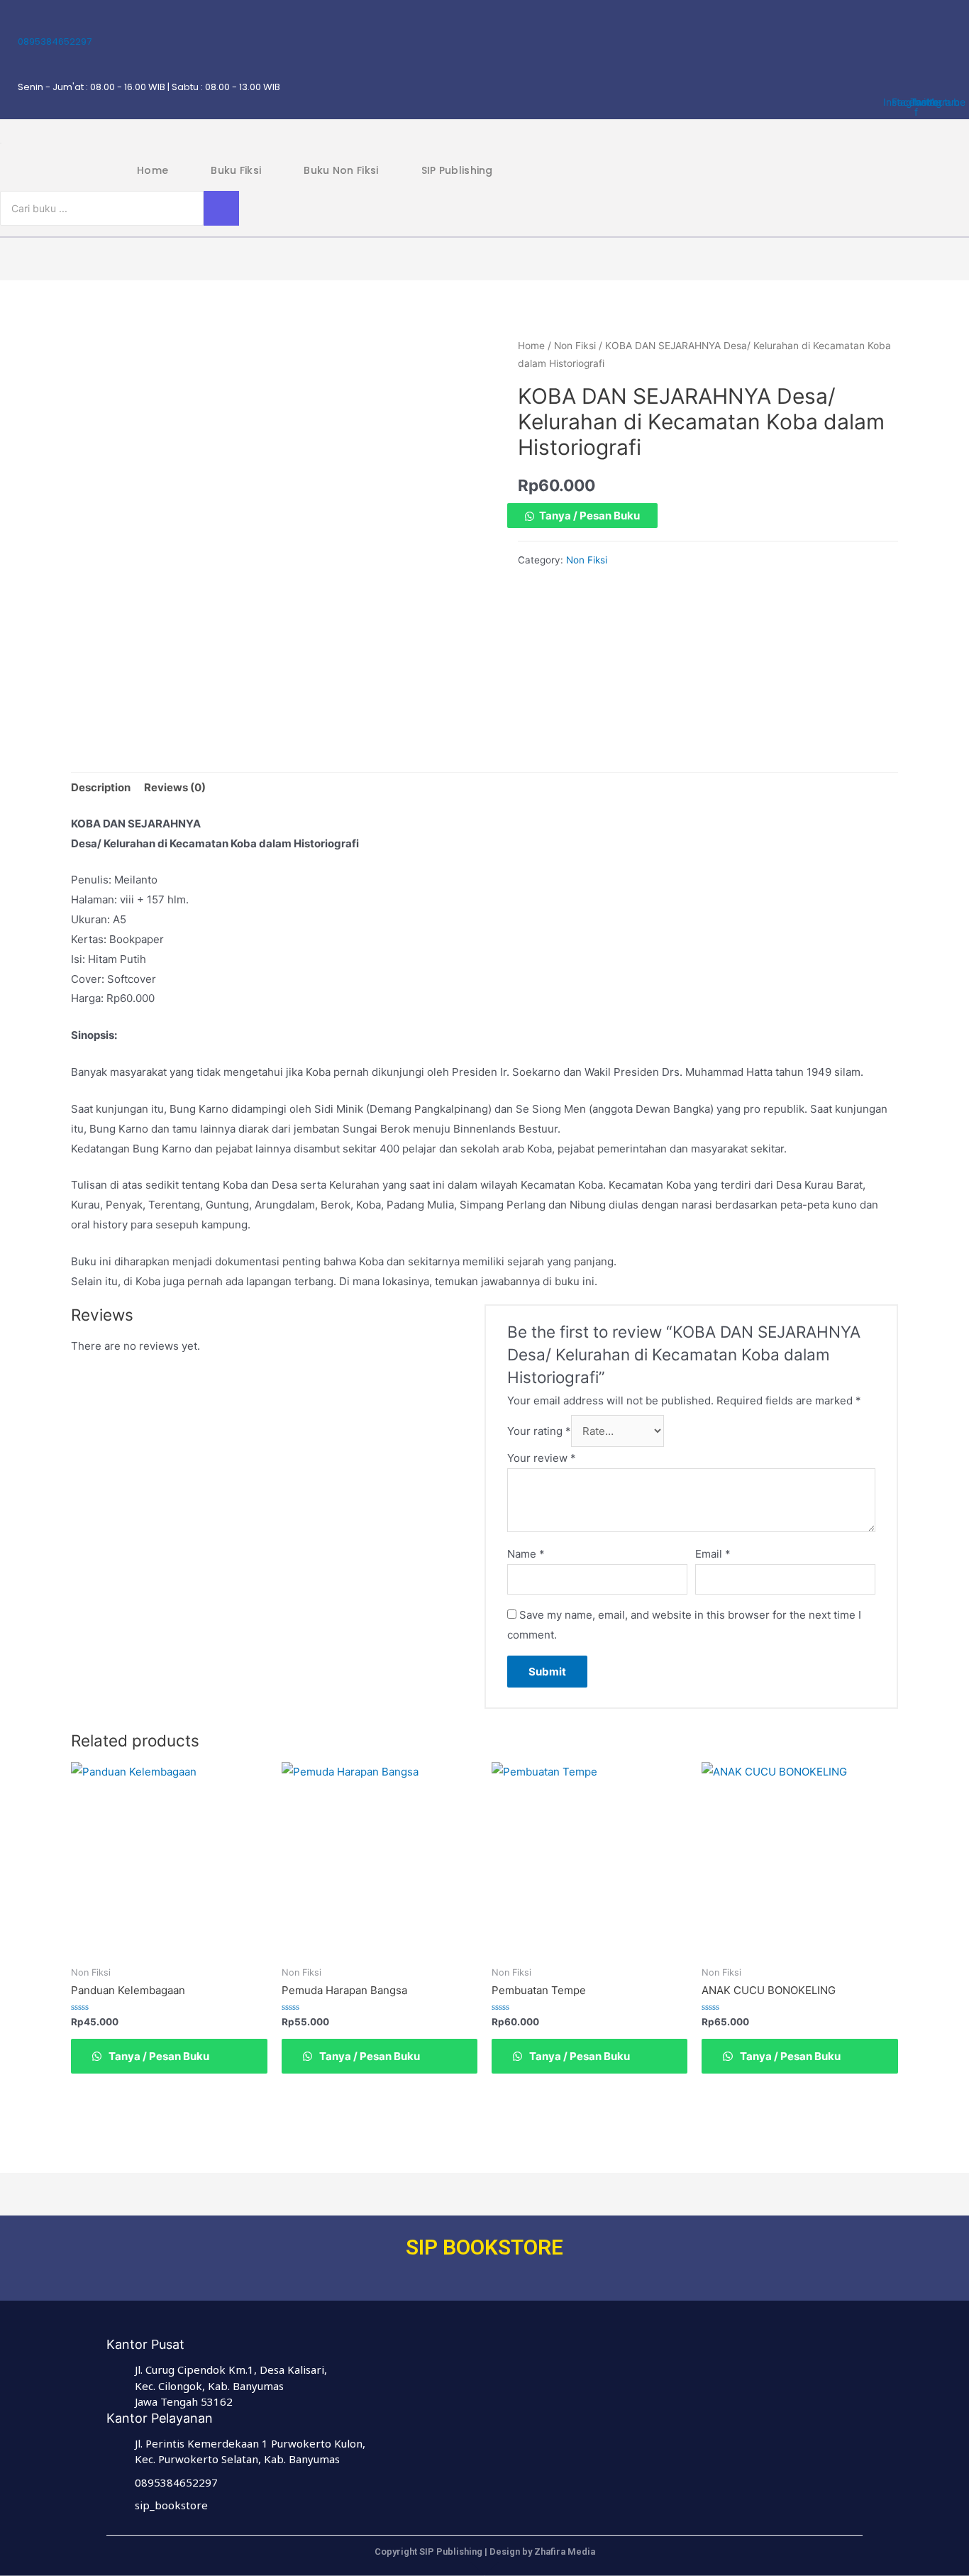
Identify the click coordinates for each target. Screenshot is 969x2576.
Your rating (539, 1431)
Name (526, 1554)
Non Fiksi (575, 346)
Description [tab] (101, 787)
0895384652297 (55, 42)
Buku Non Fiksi (341, 170)
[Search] (221, 208)
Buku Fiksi (236, 170)
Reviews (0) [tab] (175, 787)
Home (153, 170)
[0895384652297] (23, 23)
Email (713, 1554)
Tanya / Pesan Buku (589, 516)
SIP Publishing (457, 170)
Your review (542, 1458)
